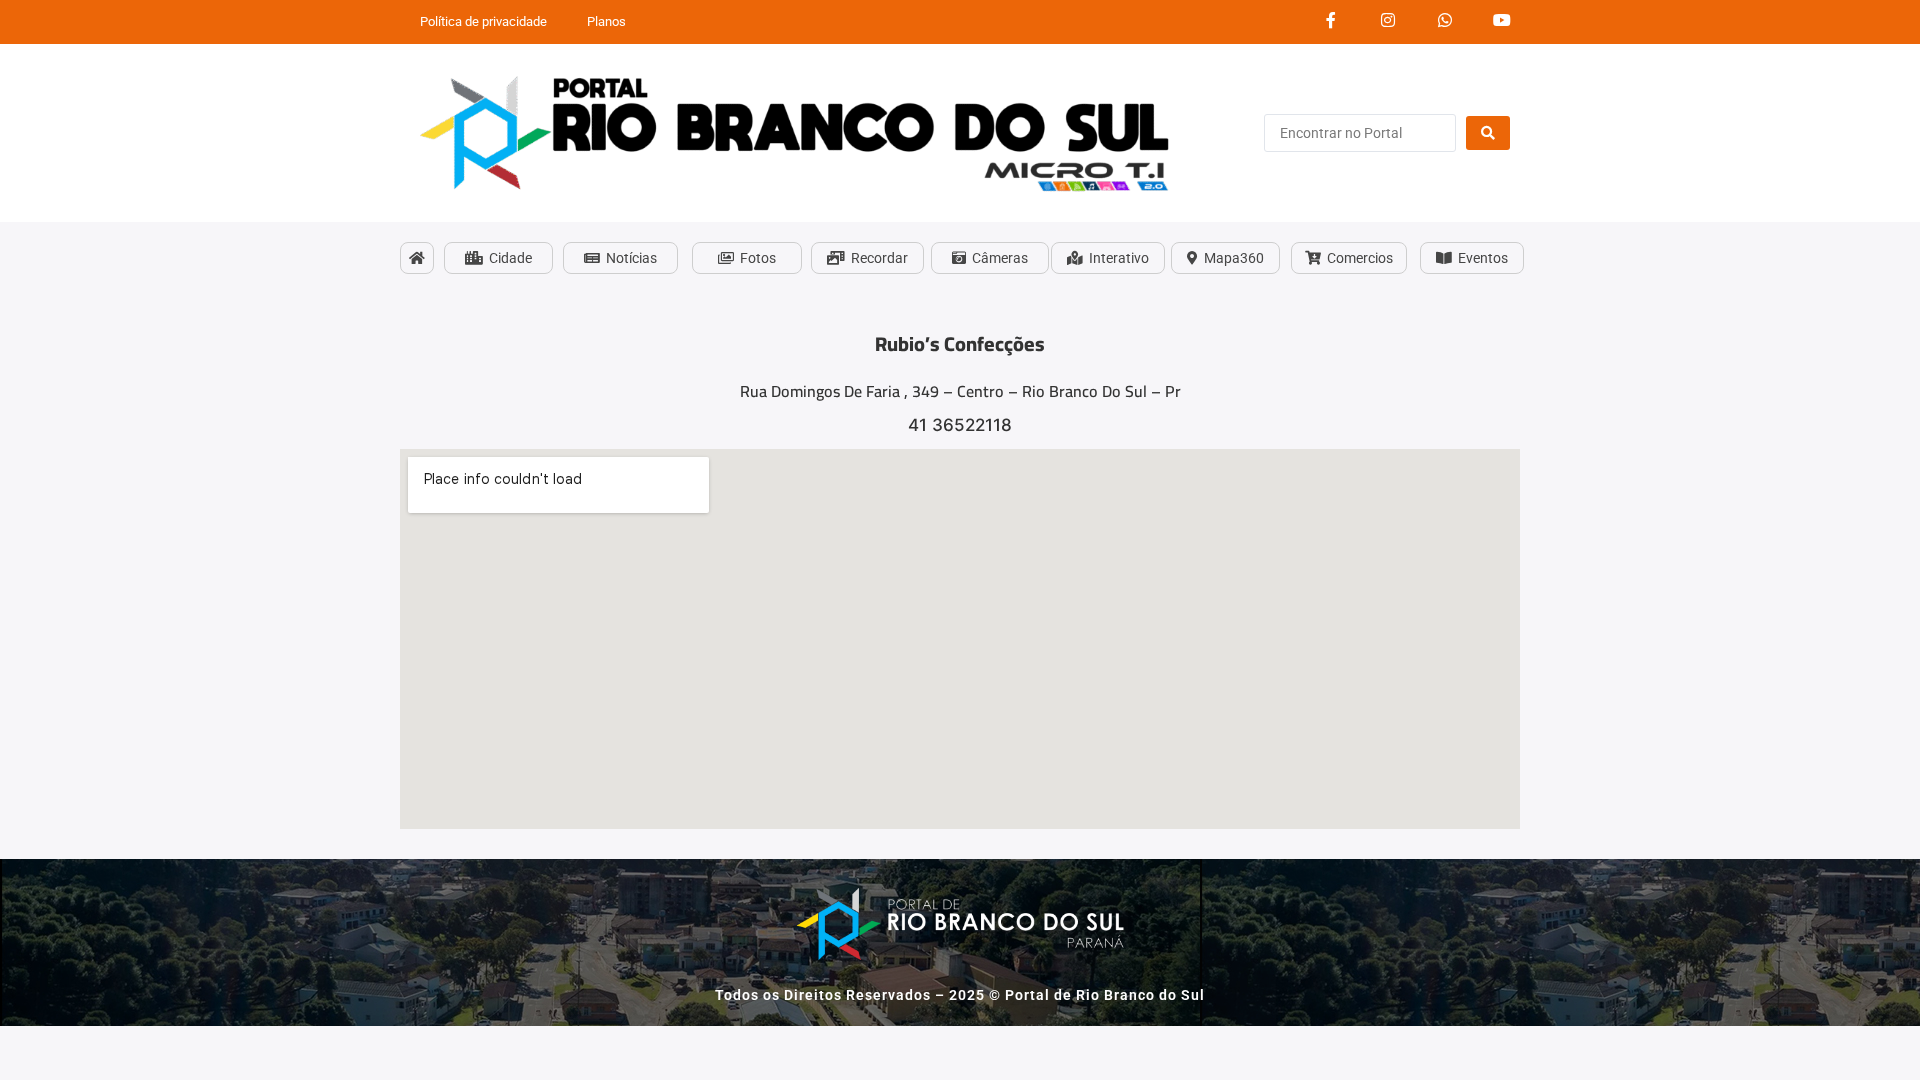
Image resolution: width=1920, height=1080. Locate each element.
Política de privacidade (483, 21)
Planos (606, 21)
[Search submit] (1488, 133)
